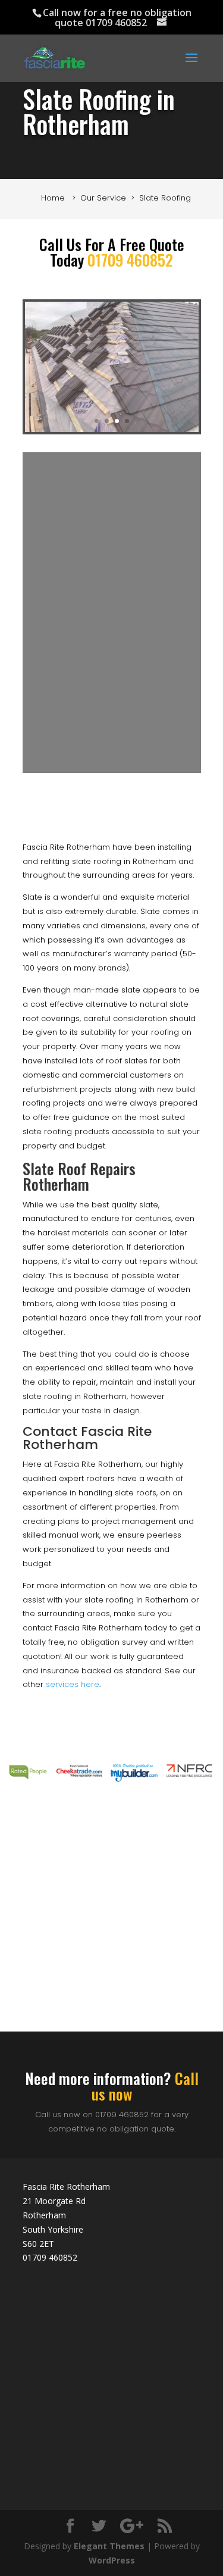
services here (73, 1684)
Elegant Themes (109, 2546)
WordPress (112, 2560)
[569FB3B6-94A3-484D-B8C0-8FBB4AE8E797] (112, 429)
